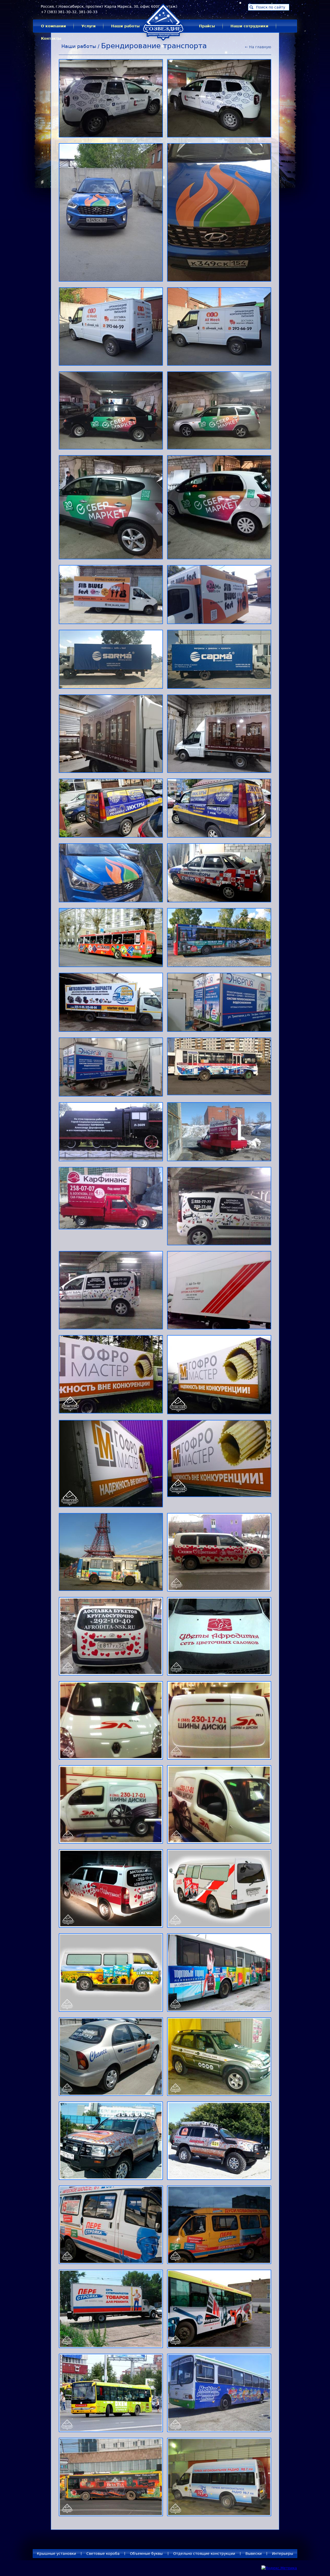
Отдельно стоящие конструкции (204, 2554)
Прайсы (207, 26)
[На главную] (163, 43)
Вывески (254, 2554)
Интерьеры (283, 2554)
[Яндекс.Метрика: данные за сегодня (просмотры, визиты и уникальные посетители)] (279, 2568)
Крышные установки (56, 2554)
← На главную (258, 47)
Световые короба (103, 2554)
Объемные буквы (146, 2554)
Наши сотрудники (249, 26)
